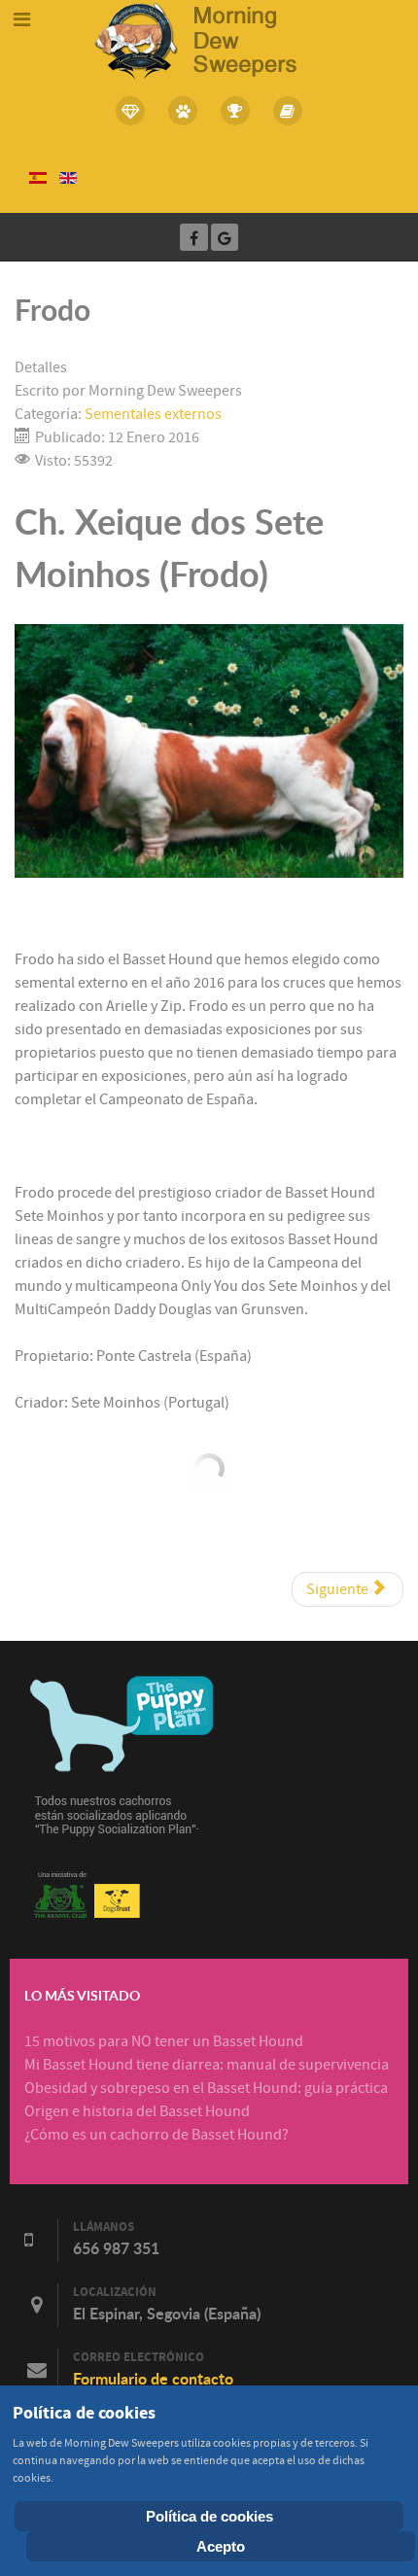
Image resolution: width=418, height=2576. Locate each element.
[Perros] (183, 111)
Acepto (221, 2546)
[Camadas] (131, 111)
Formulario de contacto (153, 2379)
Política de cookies (209, 2516)
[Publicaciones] (288, 111)
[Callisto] (209, 39)
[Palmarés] (235, 111)
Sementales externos (153, 414)
